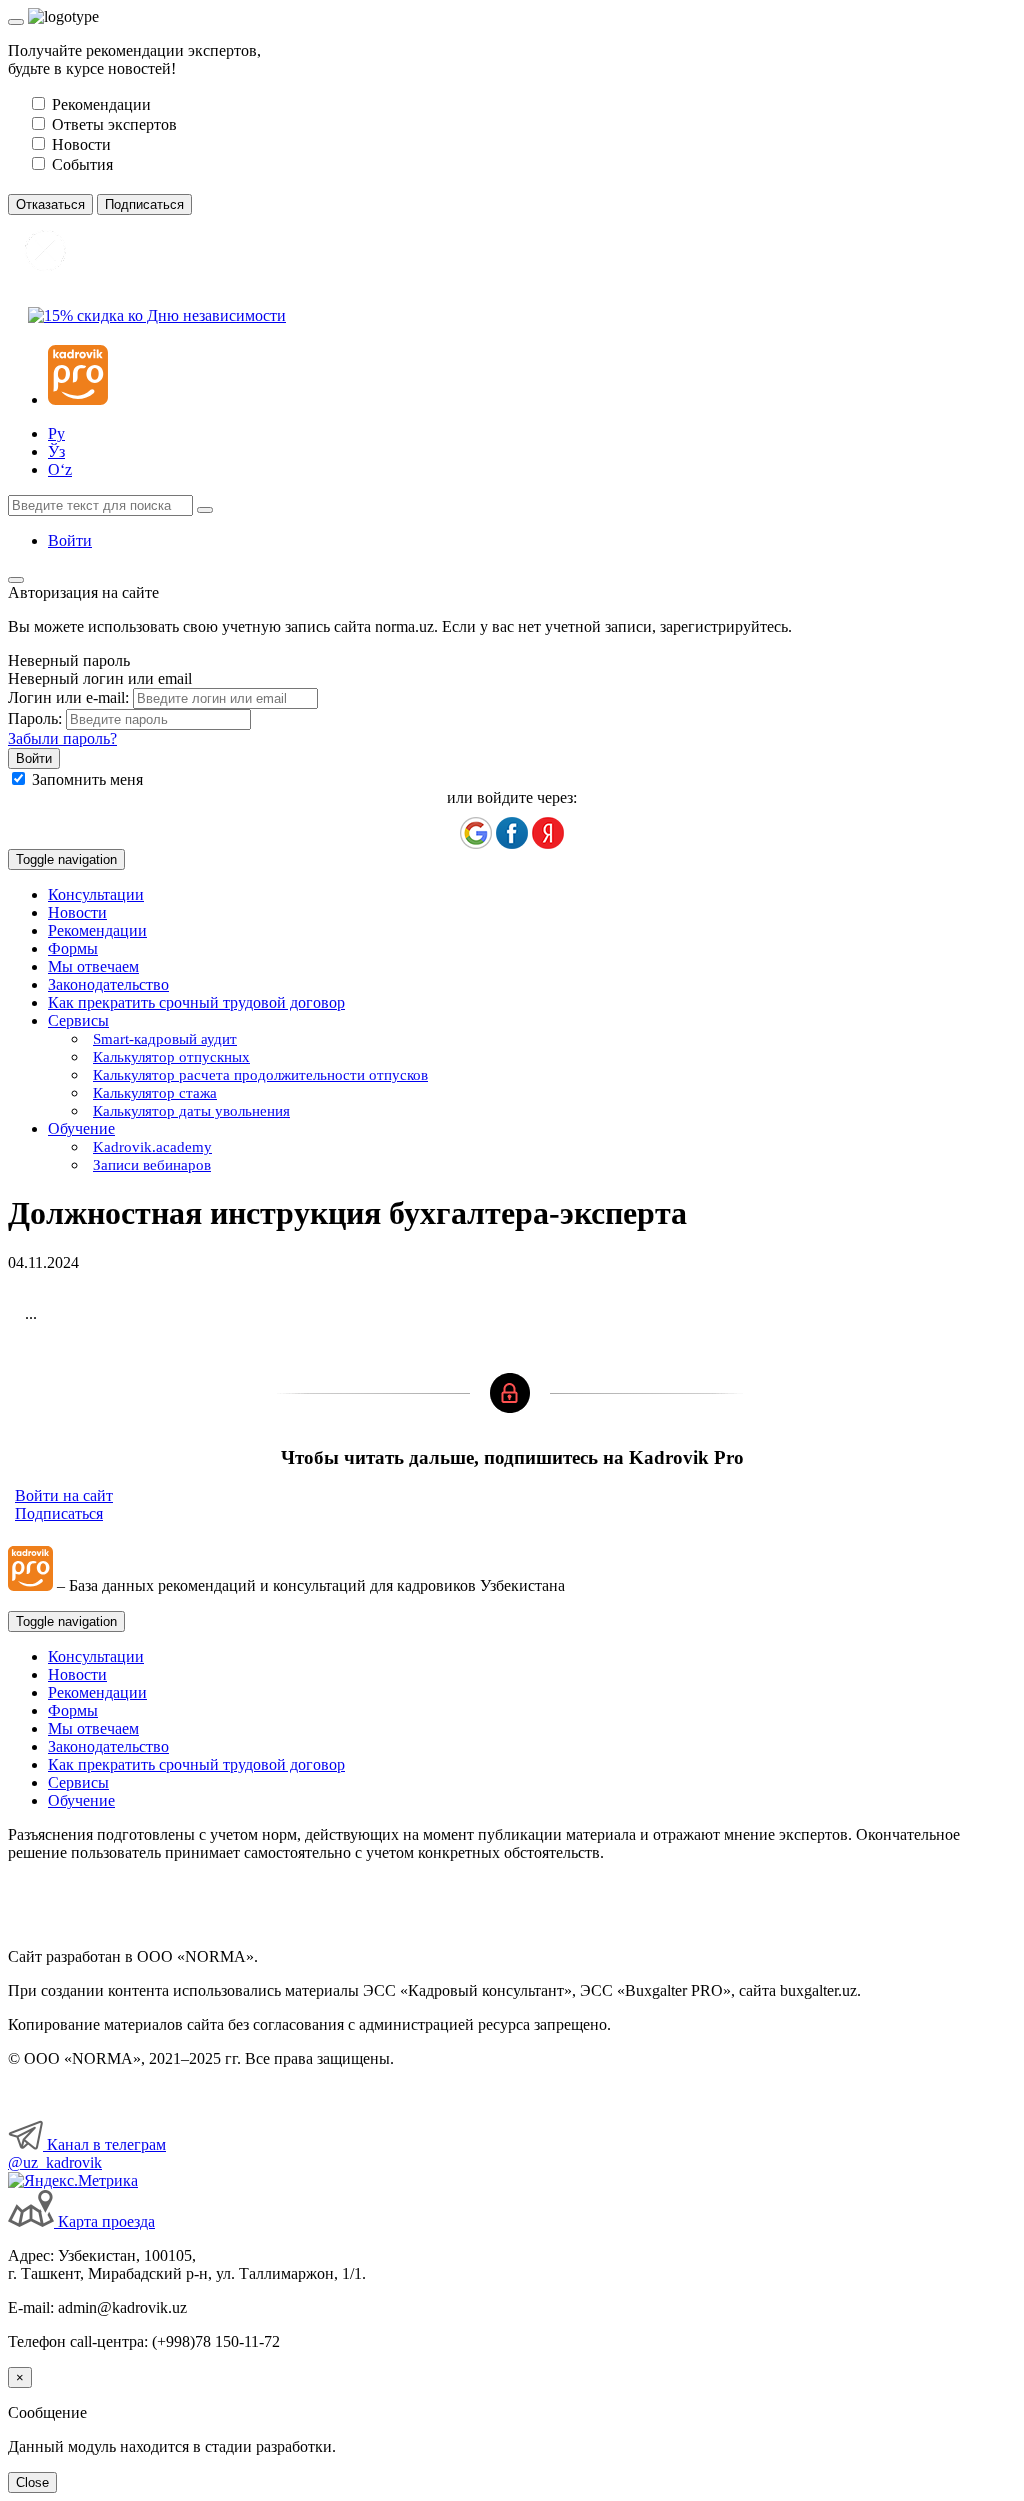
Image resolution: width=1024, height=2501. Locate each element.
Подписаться (59, 1513)
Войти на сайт (64, 1495)
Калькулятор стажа (155, 1093)
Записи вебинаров (152, 1165)
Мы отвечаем (93, 966)
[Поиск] (205, 510)
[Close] (16, 22)
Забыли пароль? (62, 738)
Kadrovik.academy (152, 1147)
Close (32, 2482)
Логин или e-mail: (68, 697)
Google (476, 833)
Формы (73, 948)
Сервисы (78, 1782)
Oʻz (60, 469)
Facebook (512, 833)
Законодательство (108, 984)
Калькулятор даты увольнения (191, 1111)
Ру (56, 433)
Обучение (81, 1800)
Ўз (56, 451)
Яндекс (548, 833)
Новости (77, 912)
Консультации (96, 894)
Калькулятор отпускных (171, 1057)
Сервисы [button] (78, 1020)
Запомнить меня (87, 779)
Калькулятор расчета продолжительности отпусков (260, 1075)
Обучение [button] (81, 1128)
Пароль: (35, 718)
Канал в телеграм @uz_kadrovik (87, 2153)
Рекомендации (97, 930)
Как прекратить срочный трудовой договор (196, 1002)
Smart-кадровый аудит (165, 1039)
